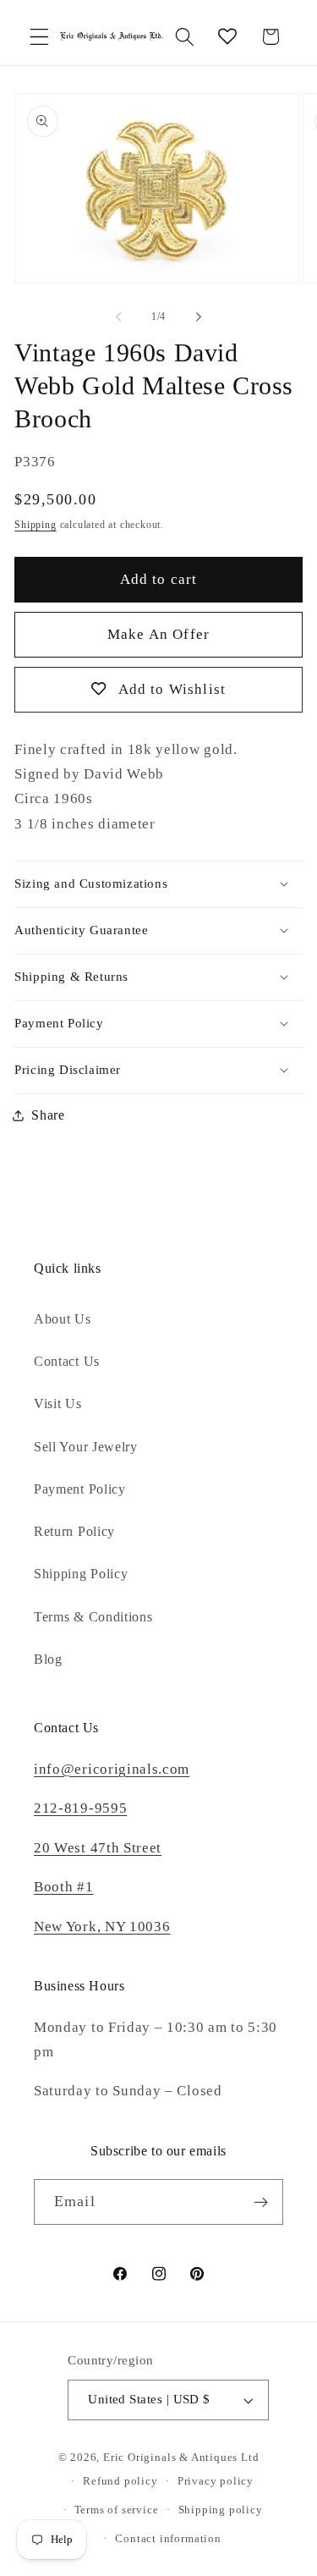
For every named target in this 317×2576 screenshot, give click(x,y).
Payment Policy (80, 1489)
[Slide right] (199, 317)
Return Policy (74, 1531)
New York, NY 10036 (102, 1926)
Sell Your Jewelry (86, 1447)
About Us (63, 1319)
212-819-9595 (80, 1808)
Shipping (35, 525)
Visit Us (58, 1404)
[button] (39, 37)
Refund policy (120, 2481)
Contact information (168, 2539)
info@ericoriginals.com (112, 1769)
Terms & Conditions (93, 1617)
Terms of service (117, 2510)
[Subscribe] (261, 2202)
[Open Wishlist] (228, 37)
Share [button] (48, 1115)
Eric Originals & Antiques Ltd (181, 2458)
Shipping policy (221, 2510)
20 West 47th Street (98, 1848)
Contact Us (67, 1361)
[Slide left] (118, 317)
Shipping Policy (81, 1574)
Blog (48, 1659)
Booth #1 (64, 1887)
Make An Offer (158, 634)
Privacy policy (216, 2481)
